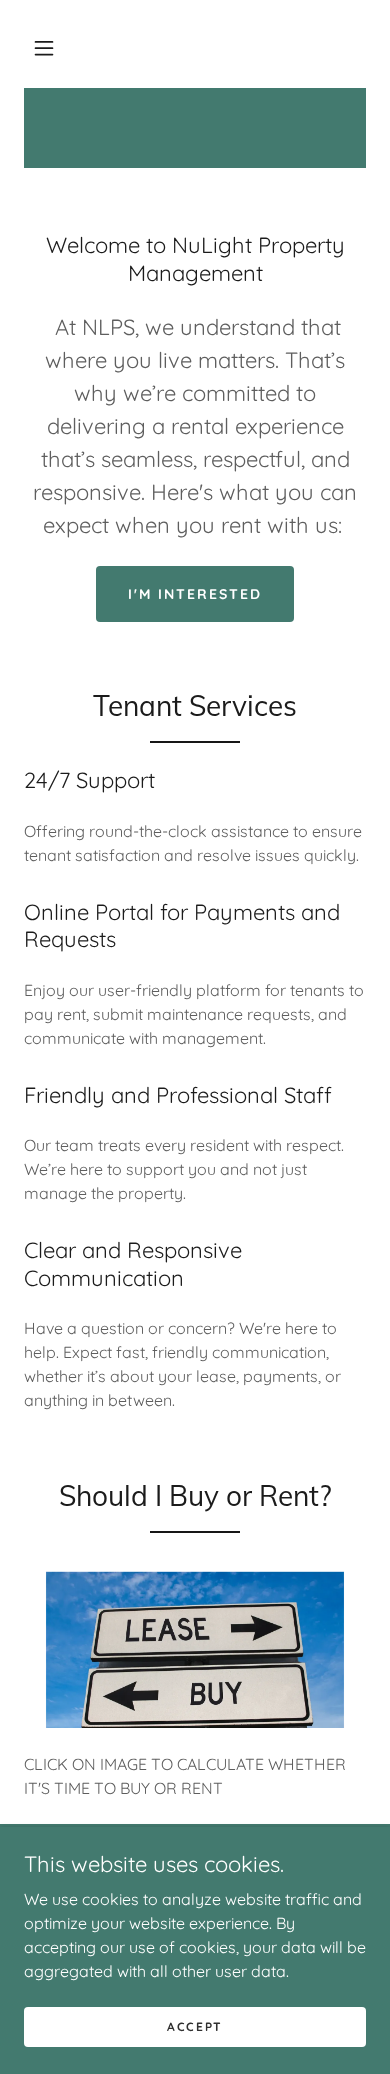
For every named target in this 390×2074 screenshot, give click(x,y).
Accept (195, 2026)
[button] (44, 48)
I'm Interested (195, 594)
